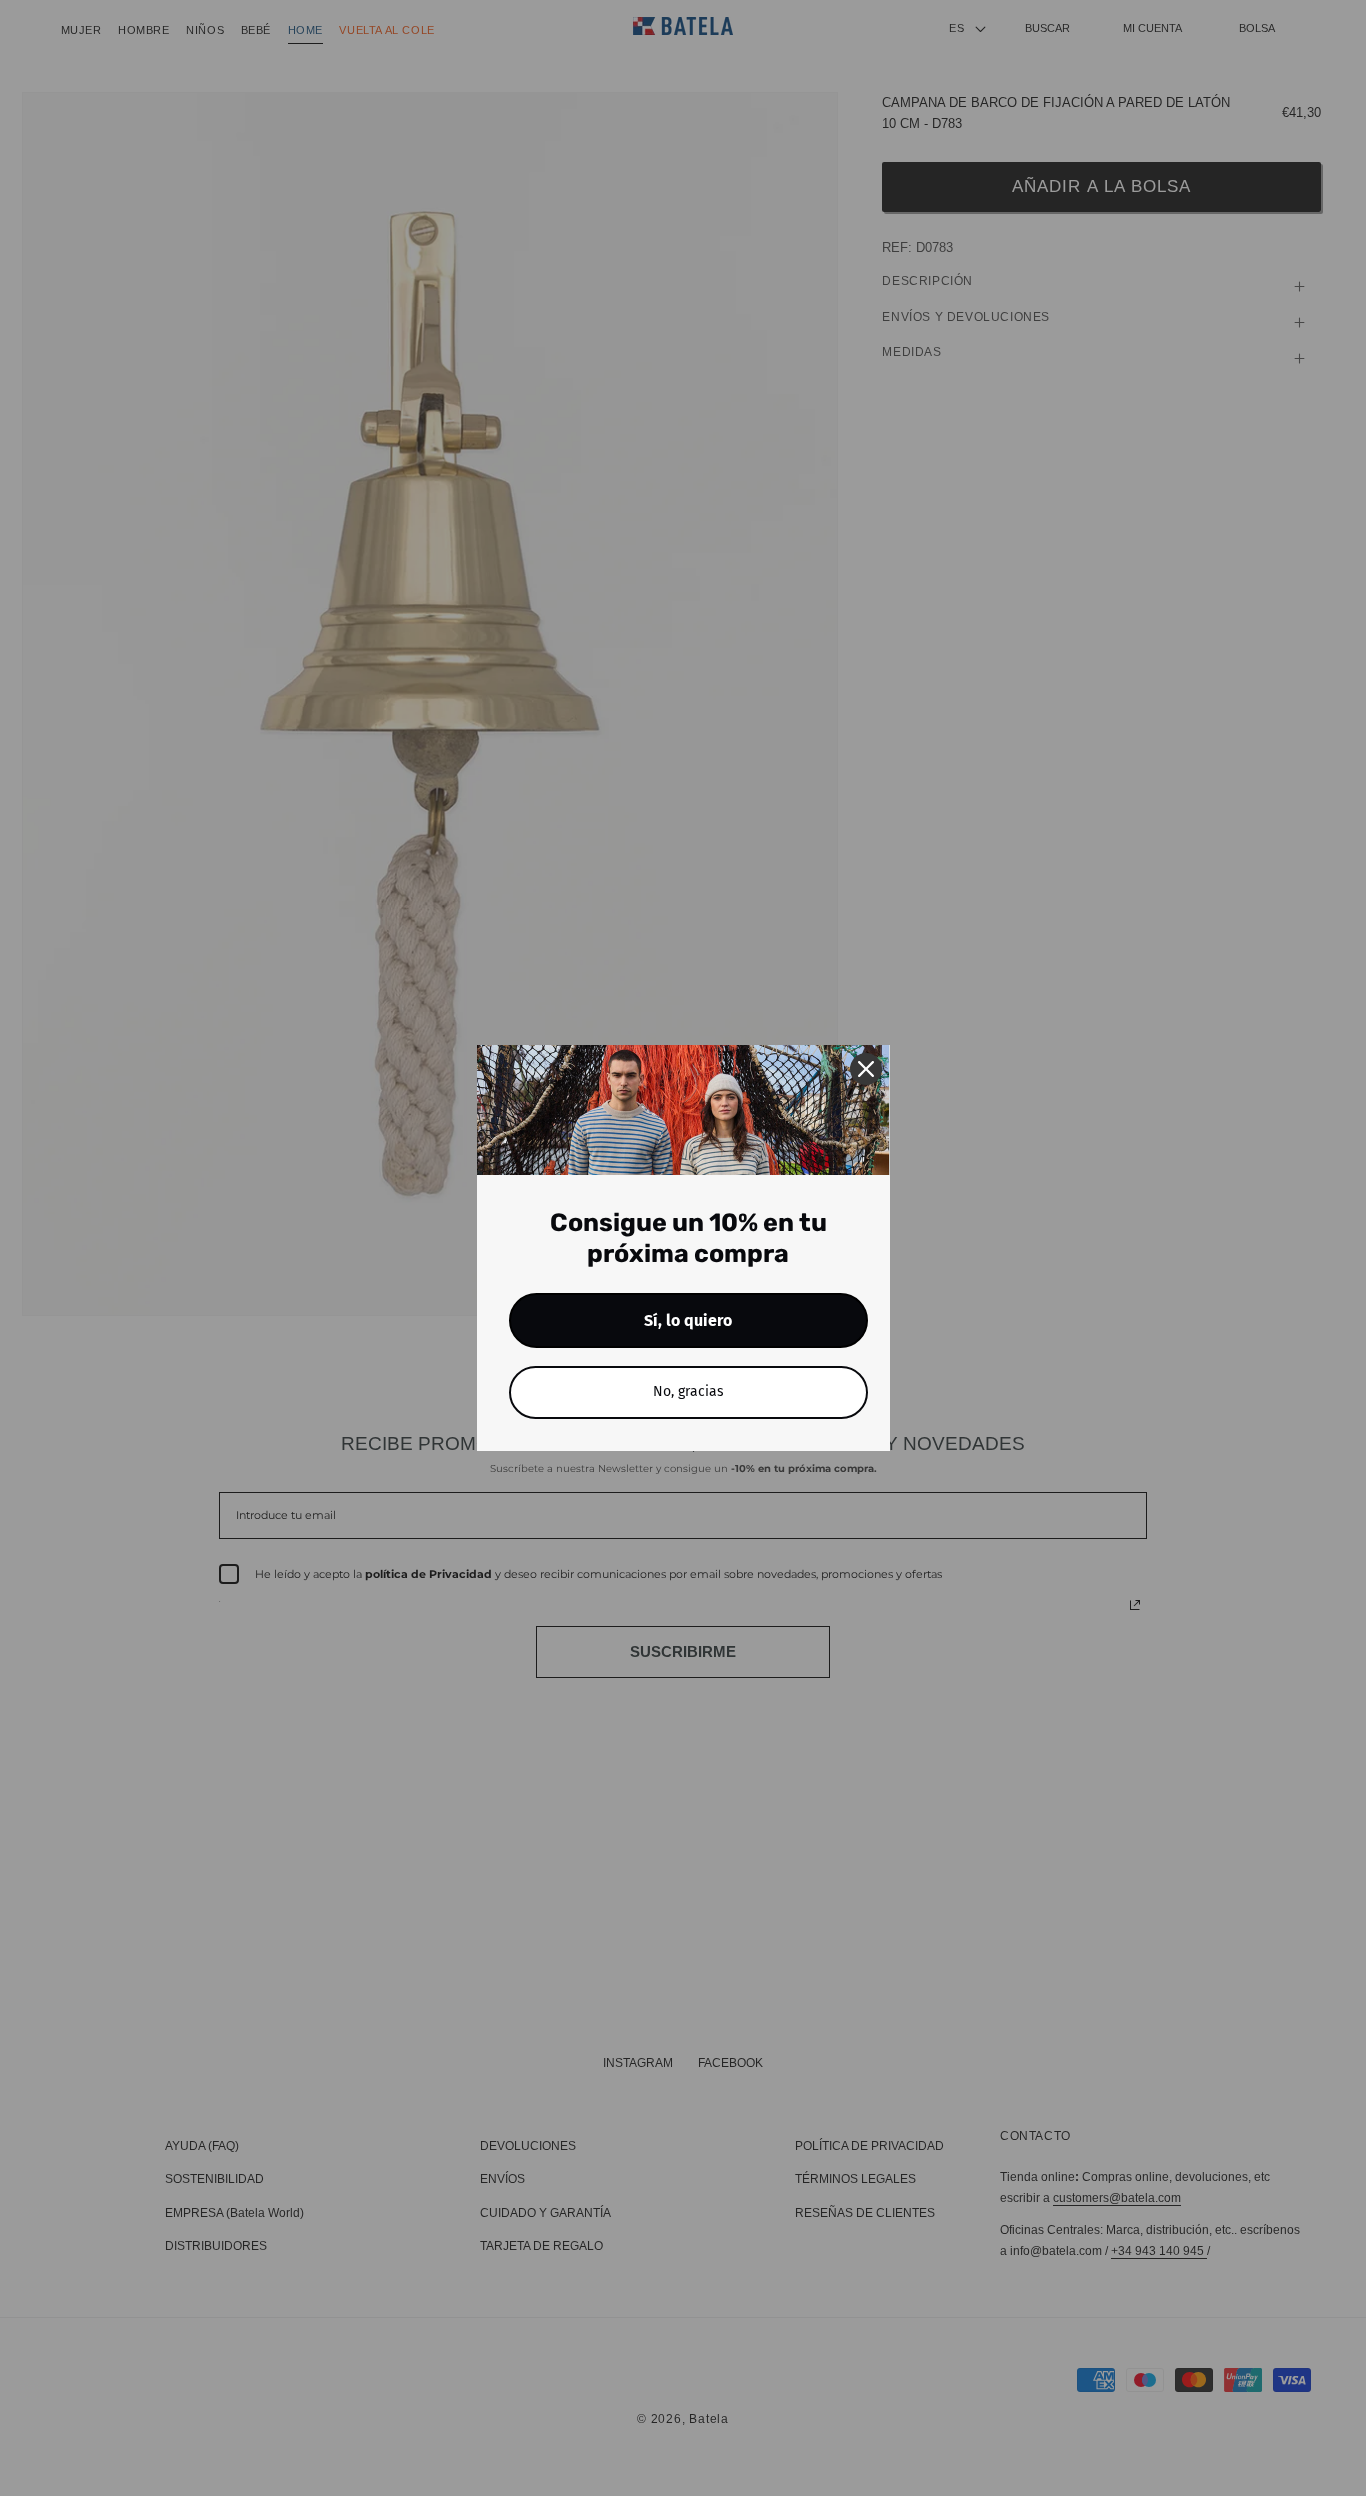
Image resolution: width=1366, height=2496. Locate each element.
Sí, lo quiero (688, 1320)
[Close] (866, 1069)
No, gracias (688, 1391)
